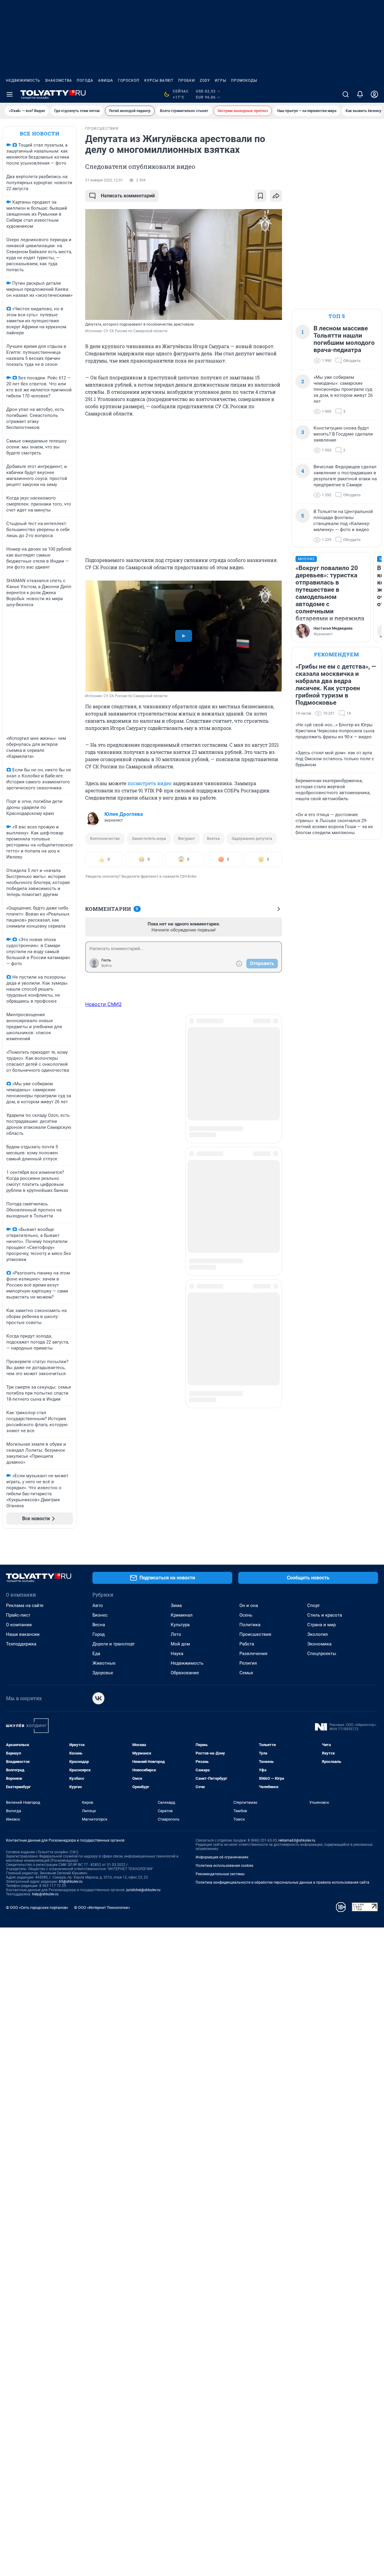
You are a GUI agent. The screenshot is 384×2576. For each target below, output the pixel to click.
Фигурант (186, 838)
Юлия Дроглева (124, 814)
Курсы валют (159, 80)
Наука (177, 1654)
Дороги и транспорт (114, 1644)
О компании (19, 1625)
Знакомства (58, 80)
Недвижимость (23, 80)
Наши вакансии (23, 1634)
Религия (248, 1663)
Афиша (106, 80)
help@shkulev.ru (45, 1894)
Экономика (319, 1644)
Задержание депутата (252, 838)
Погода (85, 80)
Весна (99, 1625)
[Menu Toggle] (10, 94)
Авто (98, 1605)
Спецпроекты (322, 1654)
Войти (106, 966)
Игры (220, 80)
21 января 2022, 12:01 (104, 180)
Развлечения (253, 1654)
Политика (250, 1625)
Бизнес (100, 1615)
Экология (317, 1634)
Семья (246, 1673)
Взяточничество (105, 838)
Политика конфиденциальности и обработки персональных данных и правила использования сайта (282, 1882)
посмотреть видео (150, 783)
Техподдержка (21, 1644)
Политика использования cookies (224, 1866)
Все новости (40, 134)
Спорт (313, 1605)
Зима (176, 1605)
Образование (185, 1673)
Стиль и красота (325, 1615)
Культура (180, 1625)
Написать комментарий (128, 196)
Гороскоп (129, 80)
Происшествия (255, 1634)
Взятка (213, 838)
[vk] (98, 1698)
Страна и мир (321, 1625)
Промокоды (244, 80)
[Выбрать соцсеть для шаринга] (276, 196)
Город (99, 1634)
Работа (247, 1644)
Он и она (249, 1605)
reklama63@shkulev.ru (297, 1840)
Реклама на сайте (25, 1605)
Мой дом (180, 1644)
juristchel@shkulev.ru (143, 1890)
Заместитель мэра (149, 838)
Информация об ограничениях (222, 1857)
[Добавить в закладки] (260, 196)
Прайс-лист (18, 1615)
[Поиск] (346, 94)
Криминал (182, 1615)
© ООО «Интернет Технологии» (102, 1908)
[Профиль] (374, 94)
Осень (246, 1615)
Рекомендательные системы (220, 1874)
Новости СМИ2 (103, 1004)
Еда (96, 1654)
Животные (104, 1663)
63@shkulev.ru (71, 1882)
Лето (176, 1634)
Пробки (187, 80)
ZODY (205, 80)
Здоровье (103, 1673)
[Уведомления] (360, 94)
